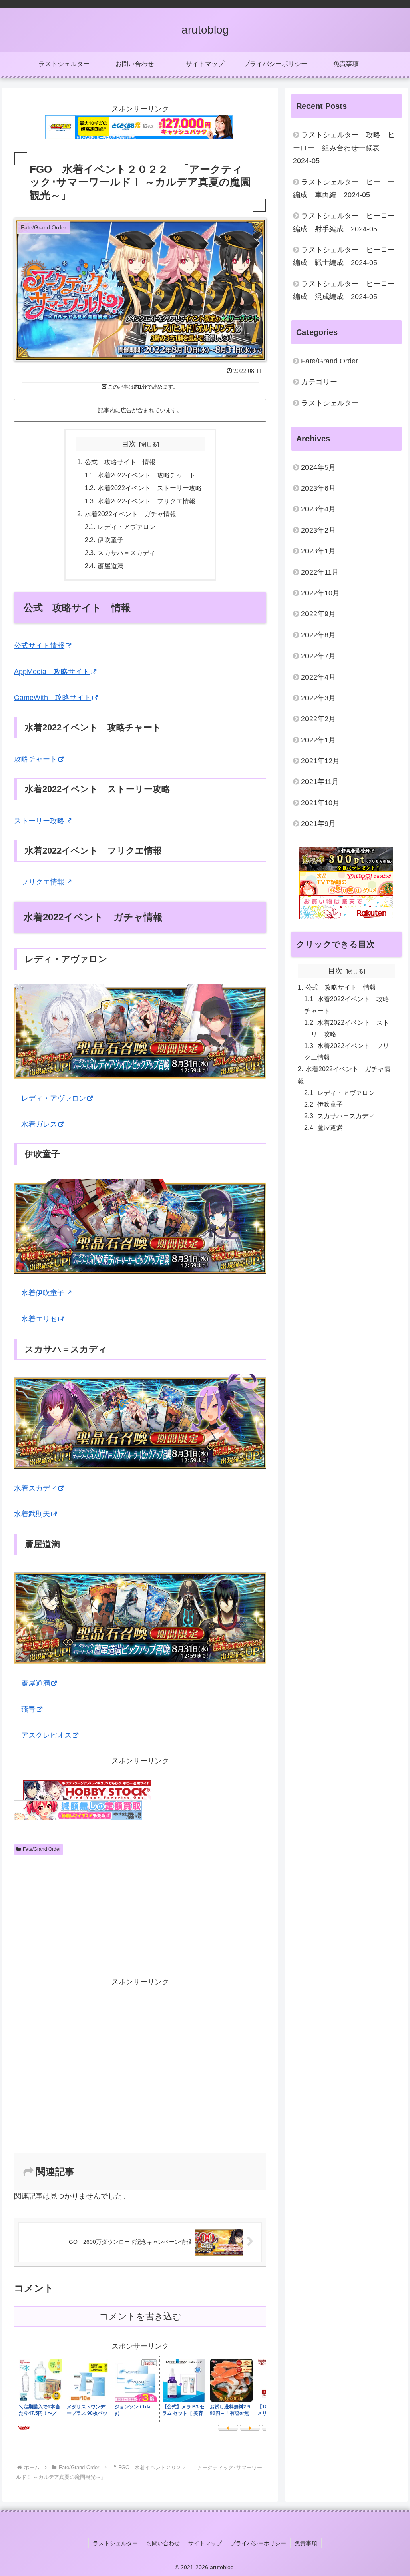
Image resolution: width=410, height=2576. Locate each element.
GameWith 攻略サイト (53, 698)
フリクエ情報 (43, 882)
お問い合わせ (163, 2543)
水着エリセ (39, 1319)
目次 (129, 444)
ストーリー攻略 (39, 821)
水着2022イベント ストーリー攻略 (150, 488)
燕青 (28, 1709)
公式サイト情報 (39, 646)
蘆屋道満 (111, 566)
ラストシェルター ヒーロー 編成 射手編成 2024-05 (344, 222)
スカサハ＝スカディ (127, 553)
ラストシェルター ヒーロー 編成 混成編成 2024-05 (344, 290)
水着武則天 (32, 1514)
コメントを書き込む (140, 2316)
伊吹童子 (111, 540)
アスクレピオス (46, 1735)
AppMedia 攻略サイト (52, 672)
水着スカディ (36, 1488)
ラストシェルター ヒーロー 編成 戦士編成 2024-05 (344, 256)
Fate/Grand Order (42, 1849)
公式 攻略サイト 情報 (120, 462)
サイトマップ (205, 2543)
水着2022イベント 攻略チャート (147, 475)
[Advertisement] (77, 1912)
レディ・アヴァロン (127, 527)
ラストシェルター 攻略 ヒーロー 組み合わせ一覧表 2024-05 (344, 148)
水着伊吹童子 (43, 1293)
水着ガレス (39, 1124)
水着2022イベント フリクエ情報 (147, 501)
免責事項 (306, 2543)
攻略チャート (36, 759)
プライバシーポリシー (258, 2543)
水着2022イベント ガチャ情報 (131, 514)
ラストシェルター (115, 2543)
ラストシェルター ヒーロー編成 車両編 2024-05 (344, 188)
